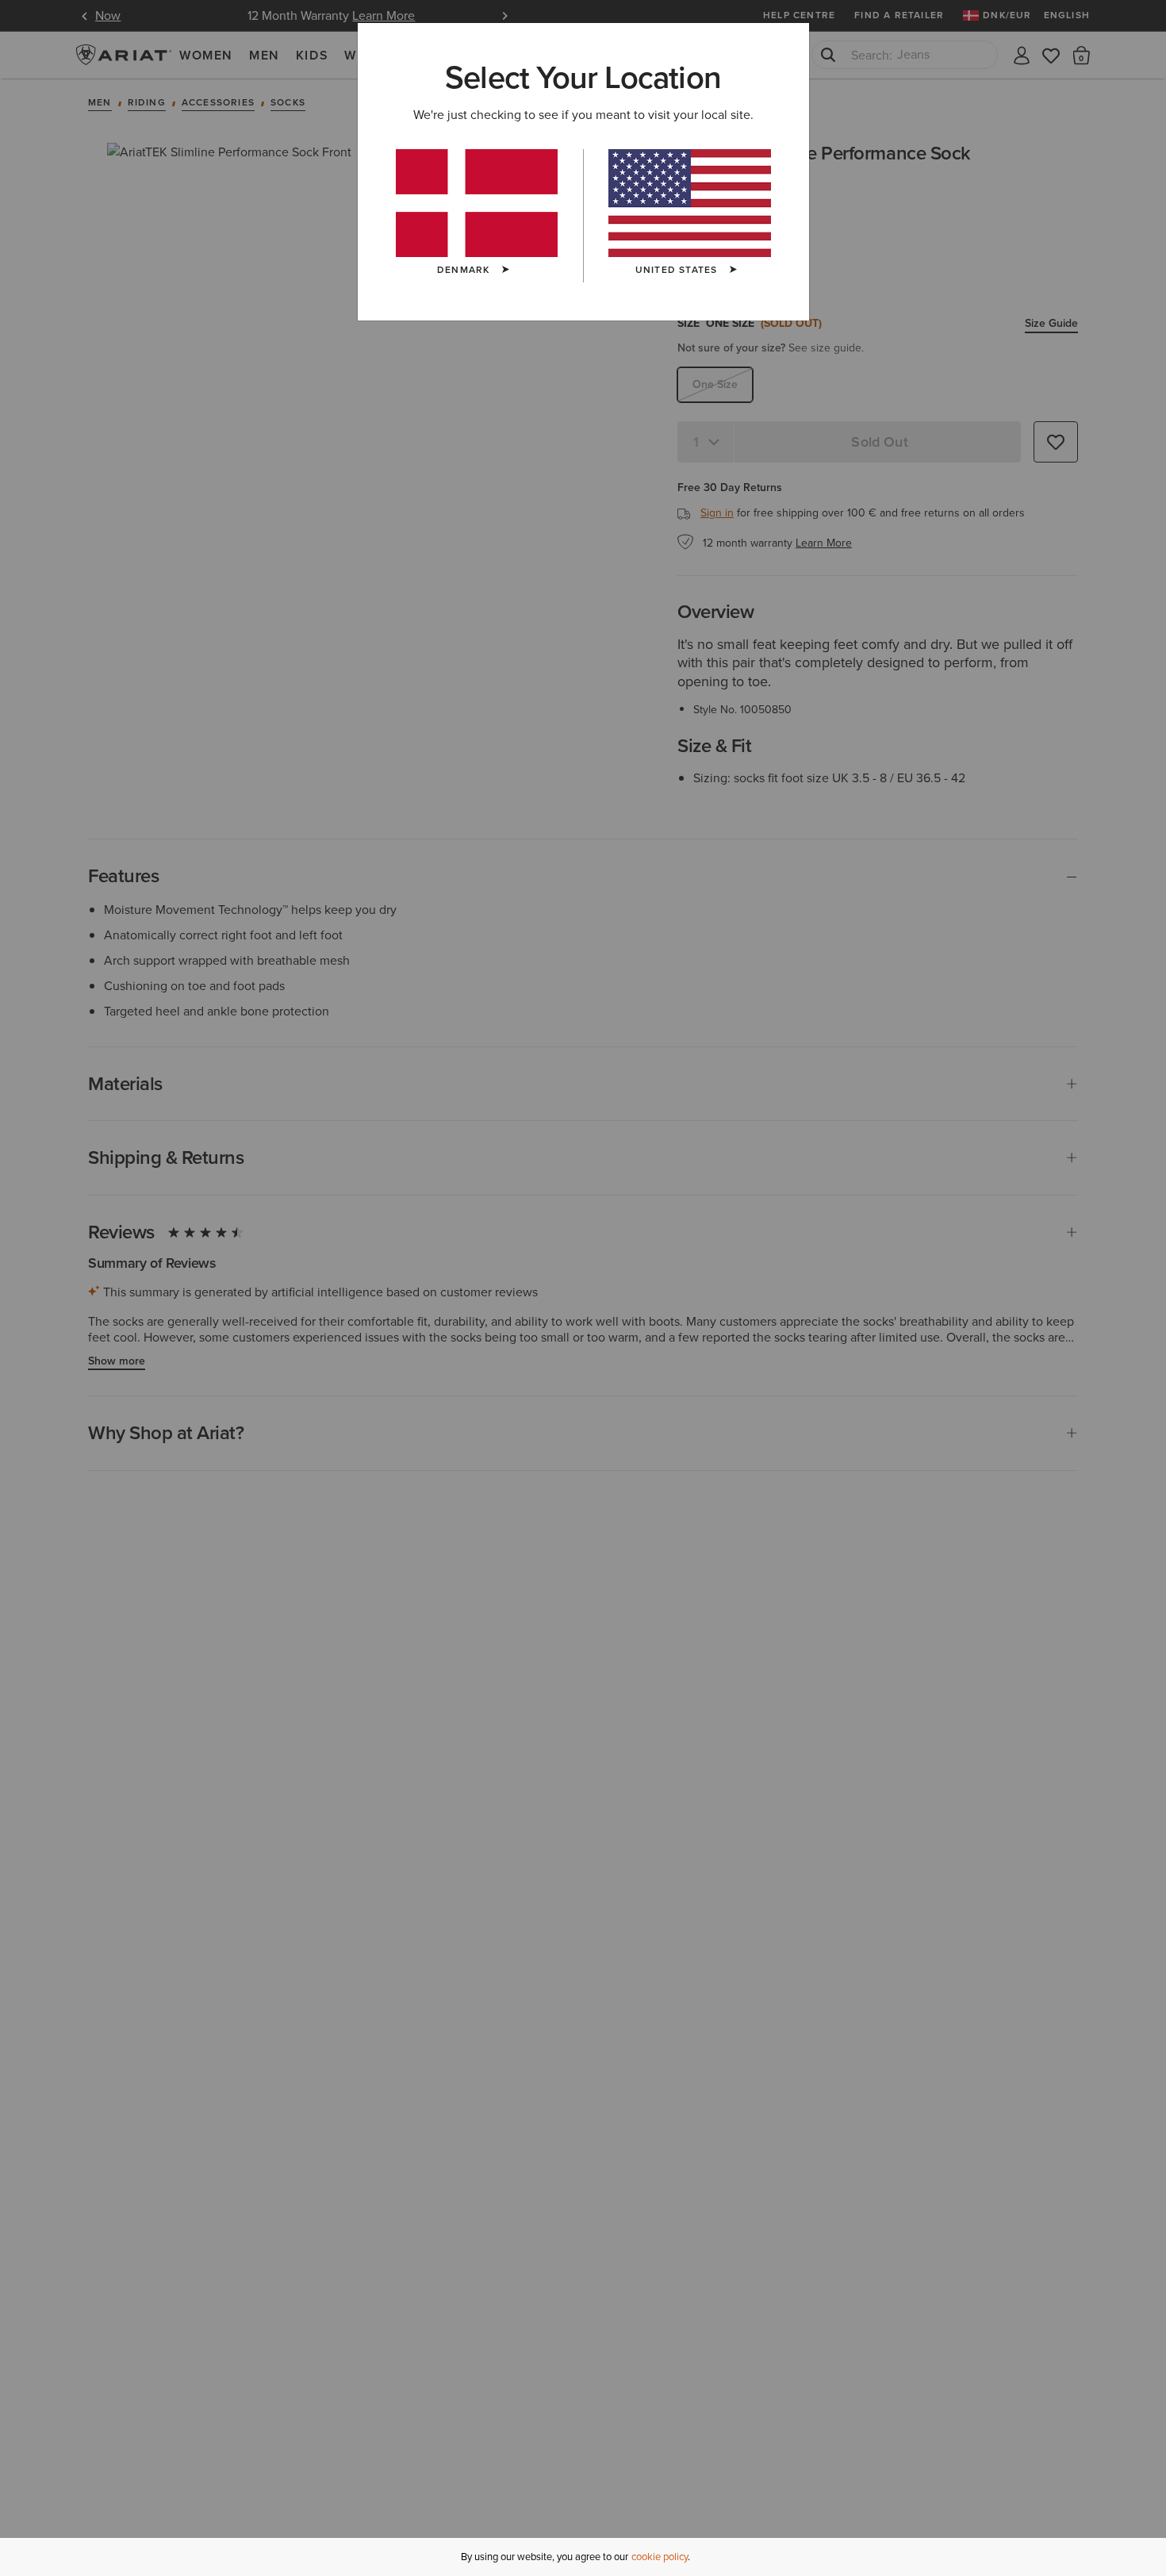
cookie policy (660, 2557)
